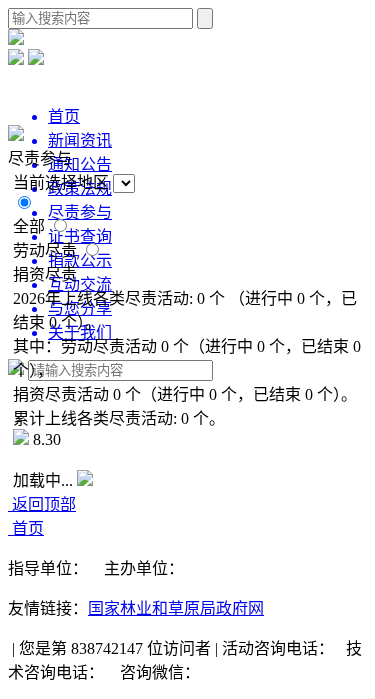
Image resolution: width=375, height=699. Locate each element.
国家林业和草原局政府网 (176, 608)
